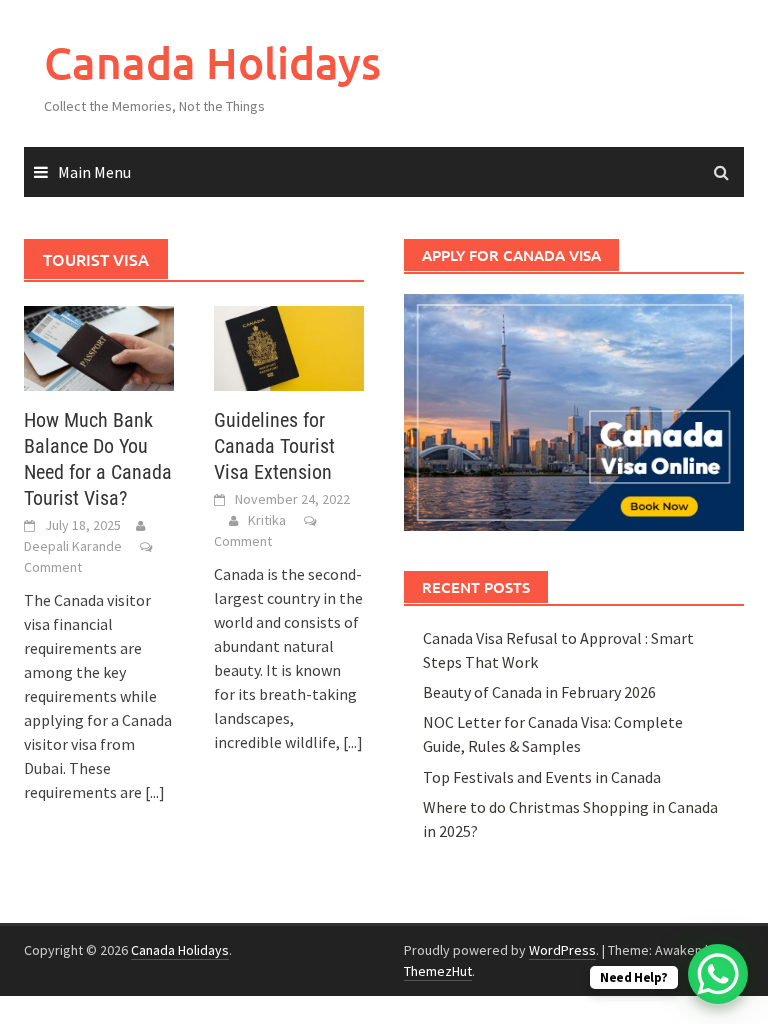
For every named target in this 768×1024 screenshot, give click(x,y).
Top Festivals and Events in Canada (542, 777)
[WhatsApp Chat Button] (718, 974)
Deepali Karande (73, 546)
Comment (53, 567)
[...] (155, 792)
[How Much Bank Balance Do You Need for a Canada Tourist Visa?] (99, 346)
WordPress (562, 950)
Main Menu (94, 172)
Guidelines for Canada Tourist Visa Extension (274, 446)
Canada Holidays (212, 62)
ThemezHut (438, 971)
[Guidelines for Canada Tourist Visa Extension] (289, 346)
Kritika (267, 520)
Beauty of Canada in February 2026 (539, 692)
